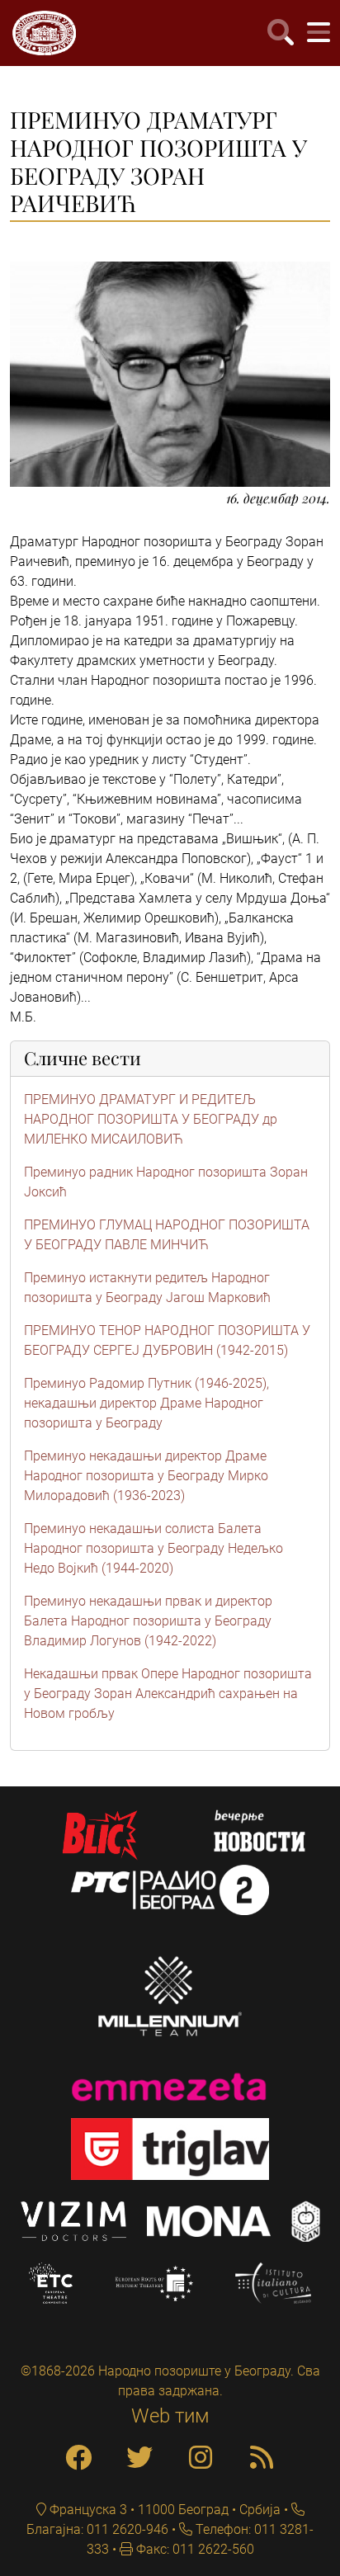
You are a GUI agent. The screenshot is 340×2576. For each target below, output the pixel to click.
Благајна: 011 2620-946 (97, 2529)
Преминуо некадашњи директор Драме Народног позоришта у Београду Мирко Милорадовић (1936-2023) (146, 1476)
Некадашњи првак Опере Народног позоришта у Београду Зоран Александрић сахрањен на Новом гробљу (168, 1694)
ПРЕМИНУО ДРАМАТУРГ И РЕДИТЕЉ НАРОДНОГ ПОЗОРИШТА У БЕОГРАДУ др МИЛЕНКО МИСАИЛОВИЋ (151, 1119)
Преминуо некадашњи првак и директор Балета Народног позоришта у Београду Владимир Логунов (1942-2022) (148, 1621)
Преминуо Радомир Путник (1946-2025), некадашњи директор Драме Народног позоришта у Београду (146, 1403)
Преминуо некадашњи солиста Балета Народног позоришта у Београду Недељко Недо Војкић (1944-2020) (153, 1548)
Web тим (170, 2416)
